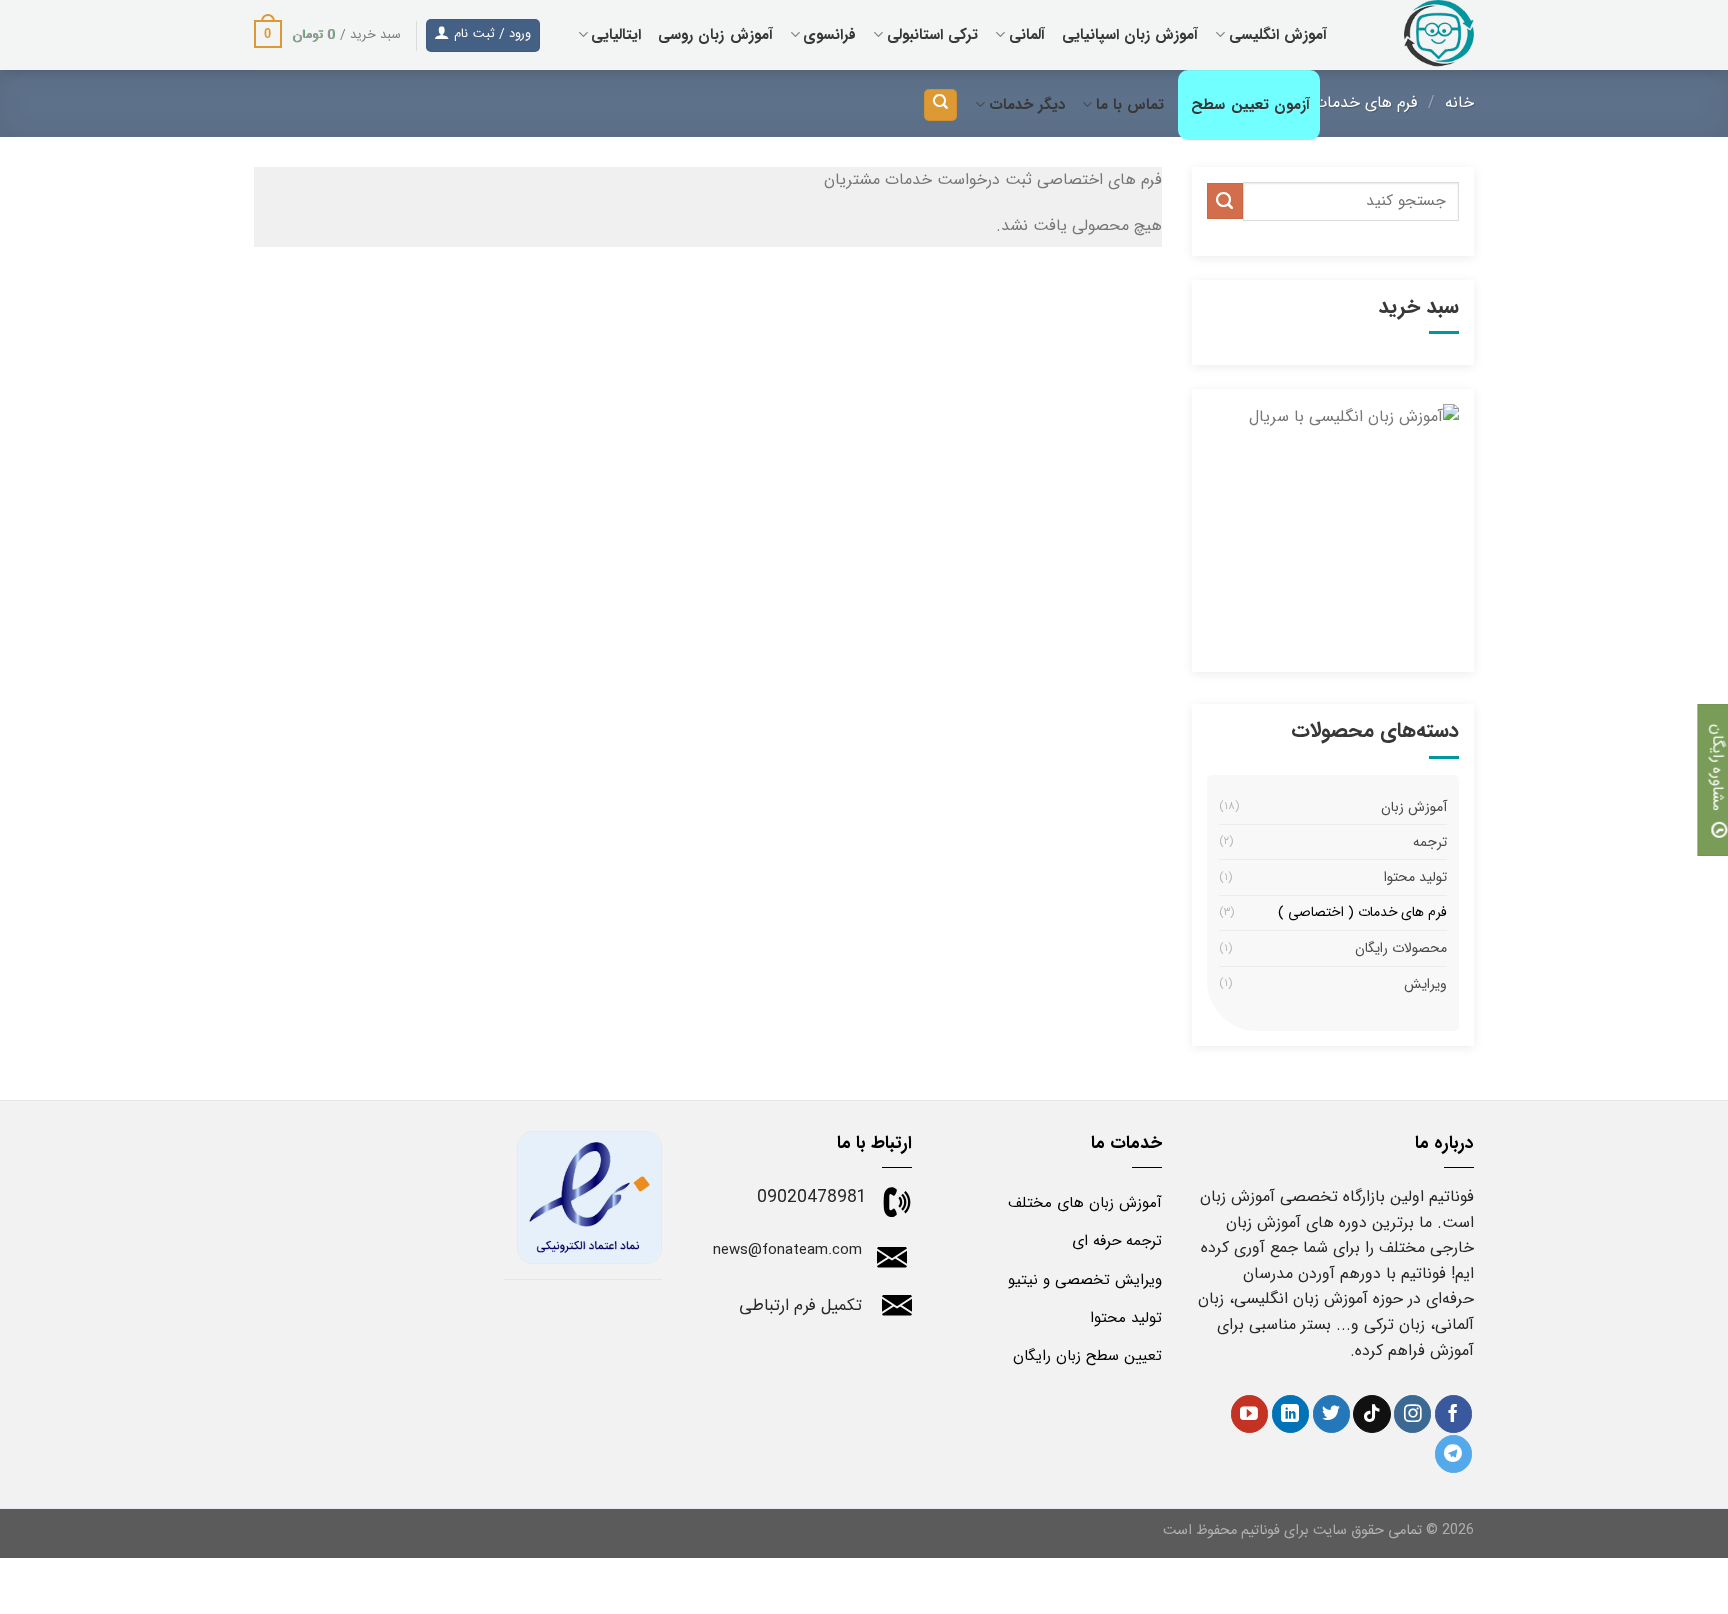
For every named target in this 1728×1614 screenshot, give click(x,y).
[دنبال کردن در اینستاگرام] (1412, 1414)
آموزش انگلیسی (1278, 35)
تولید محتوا (1415, 877)
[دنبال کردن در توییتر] (1331, 1414)
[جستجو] (940, 105)
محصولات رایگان (1401, 948)
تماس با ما (1130, 105)
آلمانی (1027, 35)
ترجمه (1430, 842)
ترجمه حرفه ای (1117, 1241)
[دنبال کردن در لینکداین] (1290, 1414)
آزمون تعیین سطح (1250, 105)
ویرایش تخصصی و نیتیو (1085, 1280)
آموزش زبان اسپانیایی (1130, 35)
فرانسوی (829, 35)
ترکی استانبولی (932, 35)
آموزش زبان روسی (715, 35)
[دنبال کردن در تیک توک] (1371, 1414)
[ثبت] (1225, 201)
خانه (1459, 102)
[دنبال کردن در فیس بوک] (1453, 1414)
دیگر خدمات (1027, 105)
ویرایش (1425, 984)
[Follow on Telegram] (1453, 1454)
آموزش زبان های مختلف (1085, 1203)
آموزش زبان (1414, 807)
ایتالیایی (616, 35)
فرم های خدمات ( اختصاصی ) (1362, 913)
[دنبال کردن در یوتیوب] (1249, 1414)
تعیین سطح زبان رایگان (1087, 1356)
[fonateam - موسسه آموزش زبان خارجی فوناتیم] (1415, 35)
